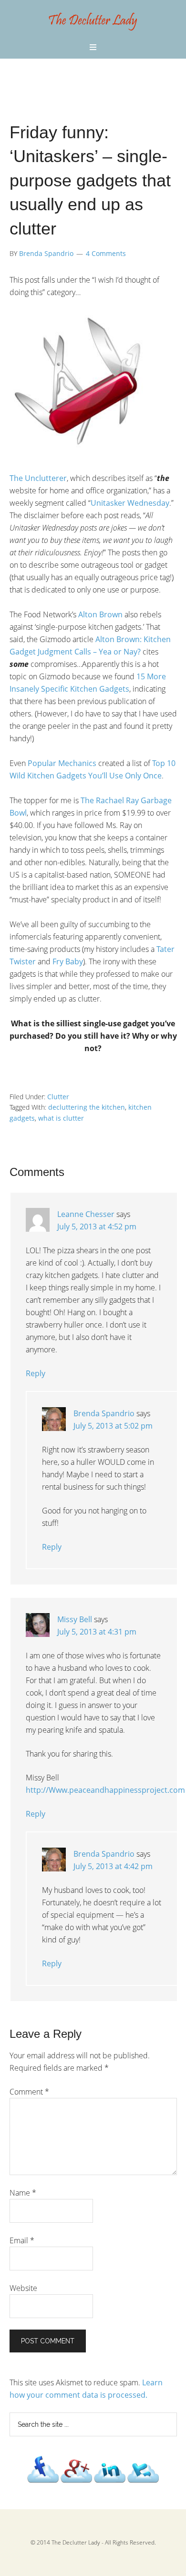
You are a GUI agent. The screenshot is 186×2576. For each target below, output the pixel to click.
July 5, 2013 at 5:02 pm (113, 1426)
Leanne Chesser (86, 1214)
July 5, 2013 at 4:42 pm (113, 1866)
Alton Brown (100, 614)
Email (22, 2240)
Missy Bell (75, 1619)
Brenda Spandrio (104, 1413)
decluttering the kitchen (87, 1107)
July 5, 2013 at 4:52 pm (97, 1227)
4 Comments (106, 253)
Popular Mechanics (62, 763)
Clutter (58, 1097)
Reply (36, 1373)
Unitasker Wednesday (130, 503)
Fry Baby (68, 961)
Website (23, 2288)
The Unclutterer (38, 478)
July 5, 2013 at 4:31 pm (97, 1632)
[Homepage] (93, 31)
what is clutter (61, 1118)
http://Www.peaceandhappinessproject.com (105, 1790)
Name (23, 2193)
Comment (29, 2092)
